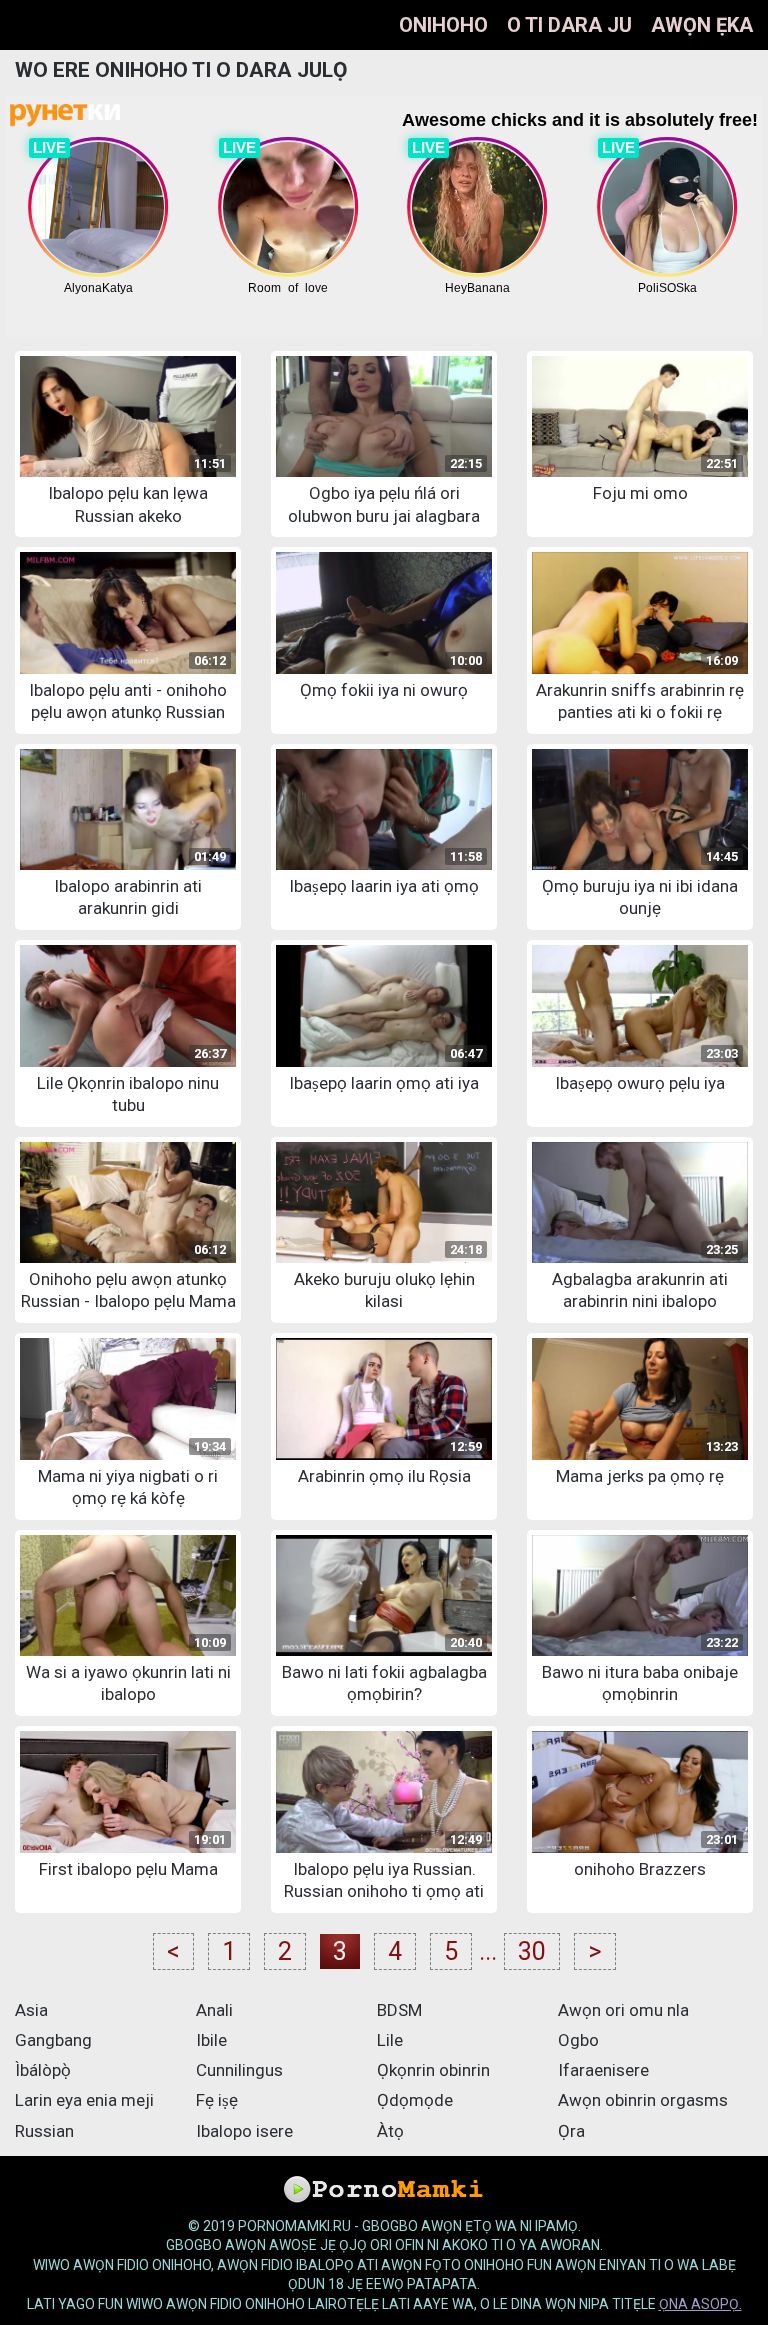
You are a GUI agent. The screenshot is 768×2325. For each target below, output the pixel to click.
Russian (44, 2131)
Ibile (211, 2040)
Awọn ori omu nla (623, 2010)
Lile (390, 2040)
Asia (31, 2010)
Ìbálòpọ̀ (43, 2070)
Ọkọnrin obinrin (433, 2070)
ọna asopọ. (700, 2304)
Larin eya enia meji (84, 2100)
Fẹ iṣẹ (217, 2100)
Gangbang (53, 2040)
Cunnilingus (239, 2070)
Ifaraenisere (603, 2070)
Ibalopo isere (244, 2131)
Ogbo (578, 2040)
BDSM (399, 2010)
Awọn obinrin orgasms (643, 2100)
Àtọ (390, 2131)
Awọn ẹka (702, 25)
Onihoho (443, 25)
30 (532, 1951)
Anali (214, 2010)
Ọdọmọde (415, 2100)
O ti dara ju (569, 25)
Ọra (571, 2131)
